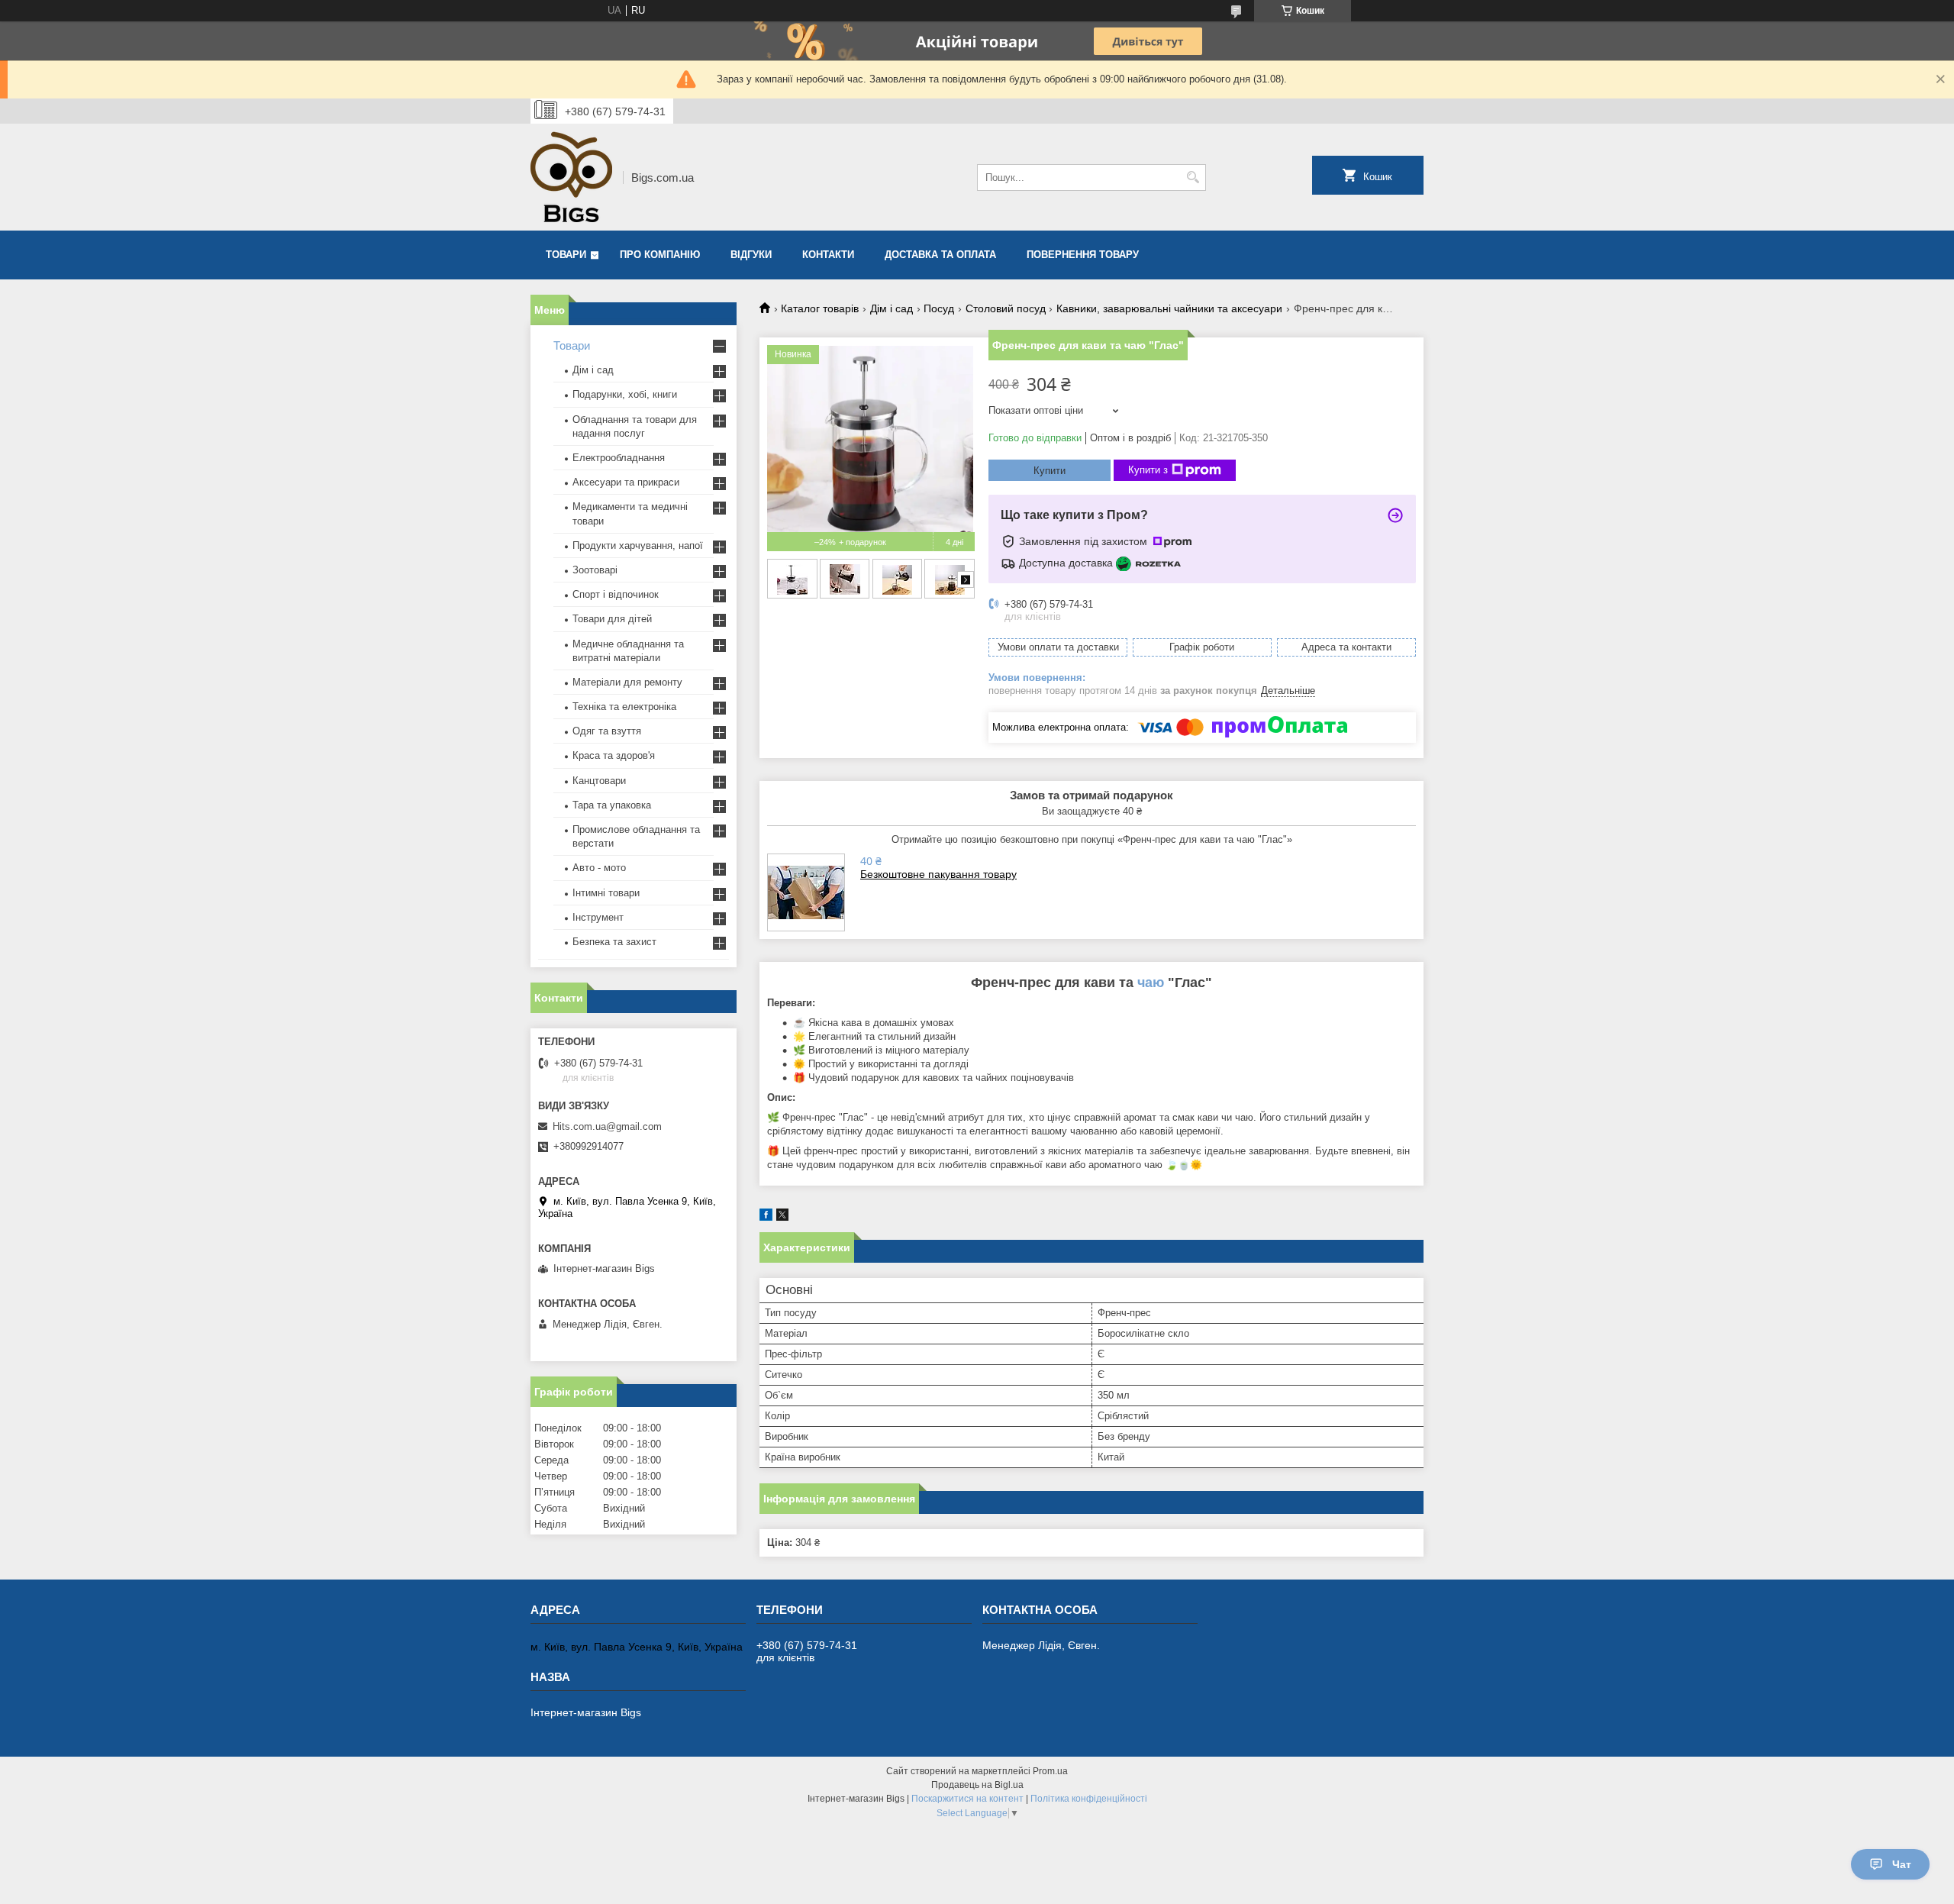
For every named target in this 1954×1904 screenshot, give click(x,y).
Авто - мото (599, 868)
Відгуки (751, 255)
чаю (1151, 983)
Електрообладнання (619, 458)
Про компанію (660, 255)
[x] (782, 1217)
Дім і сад (892, 308)
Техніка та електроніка (624, 707)
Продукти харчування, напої (638, 545)
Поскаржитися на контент (967, 1799)
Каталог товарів (820, 308)
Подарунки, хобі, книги (625, 394)
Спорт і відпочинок (616, 594)
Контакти (828, 255)
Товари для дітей (612, 619)
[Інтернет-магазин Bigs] (571, 177)
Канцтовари (599, 781)
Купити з (1148, 470)
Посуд (939, 308)
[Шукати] (1193, 177)
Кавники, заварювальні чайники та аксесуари (1169, 308)
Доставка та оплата (940, 255)
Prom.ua (1050, 1771)
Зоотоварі (595, 570)
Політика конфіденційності (1089, 1799)
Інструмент (598, 917)
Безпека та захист (614, 942)
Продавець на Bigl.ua (977, 1785)
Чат (1902, 1864)
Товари (566, 255)
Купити (1050, 471)
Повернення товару (1083, 255)
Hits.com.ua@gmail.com (607, 1126)
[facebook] (766, 1217)
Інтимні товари (606, 893)
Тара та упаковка (612, 805)
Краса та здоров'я (614, 755)
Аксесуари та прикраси (626, 482)
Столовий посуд (1006, 308)
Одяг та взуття (607, 731)
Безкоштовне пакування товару (938, 874)
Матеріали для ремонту (627, 682)
